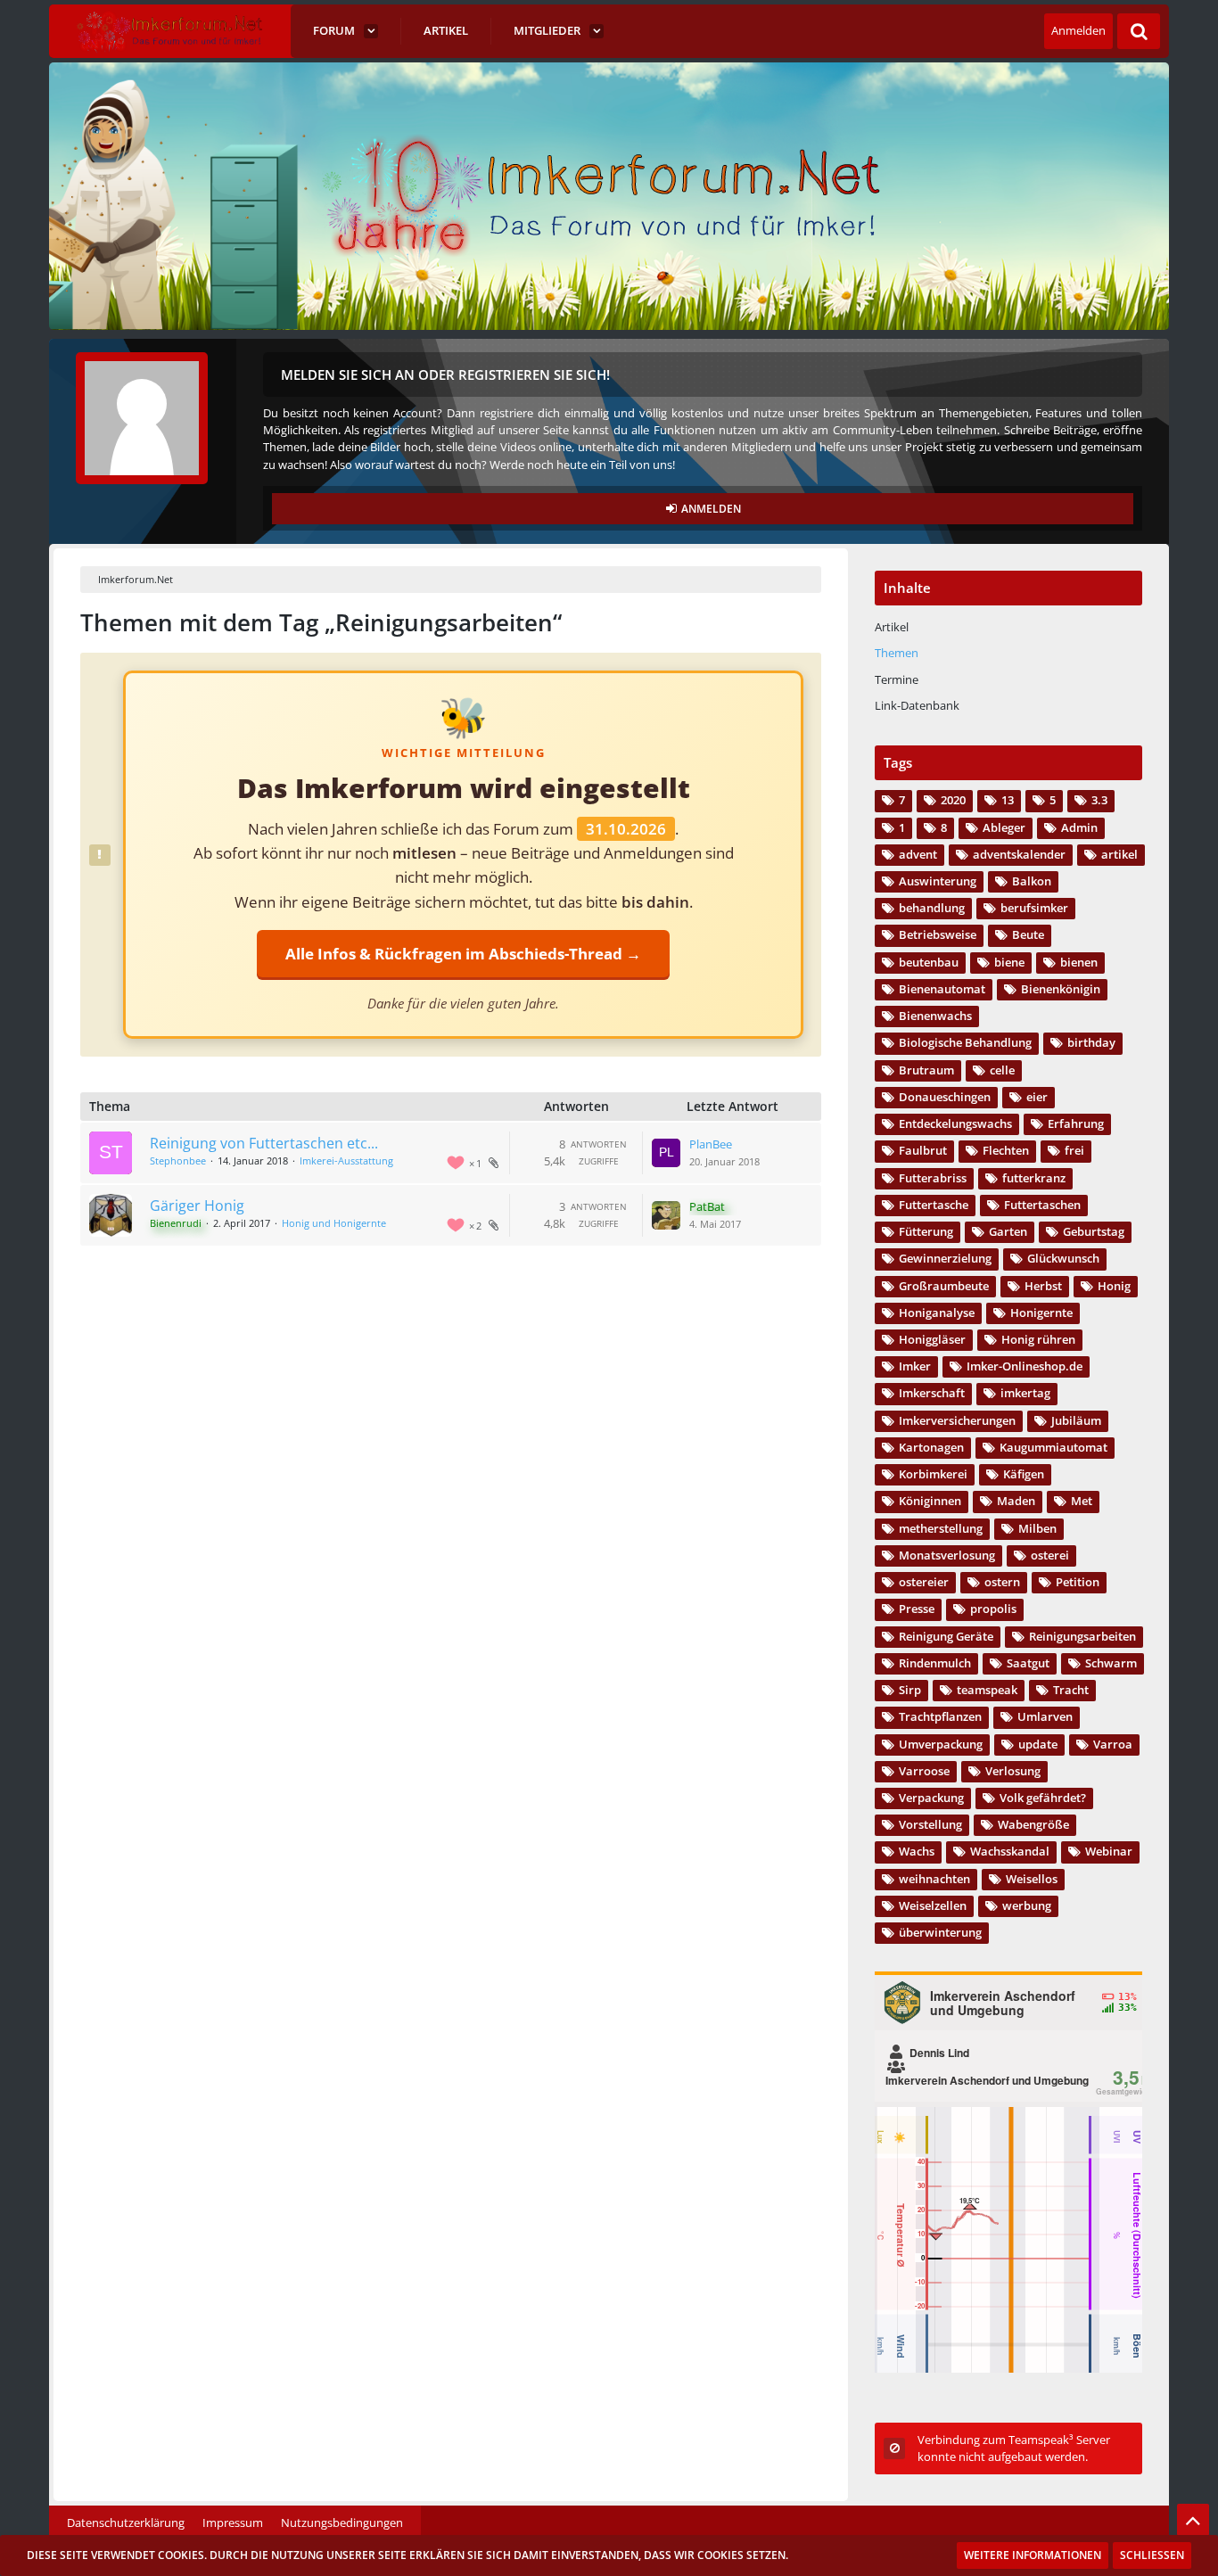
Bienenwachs (935, 1016)
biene (1009, 962)
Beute (1028, 934)
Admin (1079, 827)
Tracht (1071, 1690)
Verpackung (931, 1798)
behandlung (932, 908)
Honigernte (1041, 1313)
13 (1008, 800)
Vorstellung (930, 1824)
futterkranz (1034, 1178)
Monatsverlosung (947, 1555)
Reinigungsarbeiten (1082, 1636)
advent (918, 854)
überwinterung (940, 1932)
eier (1037, 1097)
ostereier (924, 1582)
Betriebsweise (938, 934)
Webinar (1109, 1851)
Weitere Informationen (1033, 2555)
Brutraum (926, 1070)
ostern (1002, 1582)
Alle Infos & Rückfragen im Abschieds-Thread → (463, 954)
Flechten (1006, 1150)
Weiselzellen (933, 1905)
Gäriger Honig (197, 1206)
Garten (1008, 1231)
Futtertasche (934, 1205)
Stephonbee (178, 1160)
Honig (1114, 1286)
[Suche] (1139, 31)
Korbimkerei (933, 1474)
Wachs (917, 1851)
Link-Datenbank (917, 705)
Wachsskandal (1010, 1851)
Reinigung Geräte (946, 1636)
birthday (1091, 1042)
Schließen (1152, 2555)
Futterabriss (933, 1178)
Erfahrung (1076, 1123)
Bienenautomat (942, 989)
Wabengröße (1033, 1824)
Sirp (910, 1690)
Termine (897, 679)
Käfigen (1024, 1474)
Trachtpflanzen (940, 1716)
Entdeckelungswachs (955, 1123)
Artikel (892, 627)
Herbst (1043, 1286)
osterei (1050, 1555)
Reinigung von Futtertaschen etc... (264, 1143)
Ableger (1004, 827)
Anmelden (1078, 30)
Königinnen (930, 1501)
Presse (917, 1609)
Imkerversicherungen (957, 1420)
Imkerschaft (932, 1393)
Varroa (1113, 1744)
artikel (1119, 854)
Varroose (924, 1771)
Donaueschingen (945, 1097)
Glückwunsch (1063, 1258)
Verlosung (1013, 1771)
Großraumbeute (944, 1286)
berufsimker (1034, 908)
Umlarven (1045, 1716)
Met (1082, 1501)
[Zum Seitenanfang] (1193, 2520)
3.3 (1099, 800)
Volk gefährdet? (1043, 1798)
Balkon (1032, 881)
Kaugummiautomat (1053, 1447)
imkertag (1025, 1393)
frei (1074, 1150)
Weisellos (1032, 1879)
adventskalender (1019, 854)
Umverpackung (941, 1744)
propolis (993, 1609)
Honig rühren (1038, 1339)
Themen (897, 653)
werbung (1027, 1905)
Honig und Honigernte (334, 1223)
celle (1002, 1070)
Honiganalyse (937, 1313)
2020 (953, 800)
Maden (1016, 1501)
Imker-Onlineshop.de (1025, 1366)
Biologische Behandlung (965, 1042)
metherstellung (941, 1528)
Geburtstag (1094, 1231)
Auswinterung (938, 881)
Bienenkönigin (1061, 989)
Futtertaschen (1042, 1205)
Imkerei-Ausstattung (346, 1160)
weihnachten (934, 1879)
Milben (1037, 1528)
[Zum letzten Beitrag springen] (666, 1153)
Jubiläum (1076, 1420)
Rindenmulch (935, 1663)
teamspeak (987, 1690)
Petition (1078, 1582)
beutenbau (929, 962)
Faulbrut (923, 1150)
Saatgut (1028, 1663)
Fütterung (926, 1231)
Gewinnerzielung (945, 1258)
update (1038, 1744)
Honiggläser (932, 1339)
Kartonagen (931, 1447)
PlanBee (711, 1144)
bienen (1079, 962)
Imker (915, 1366)
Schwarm (1111, 1663)
